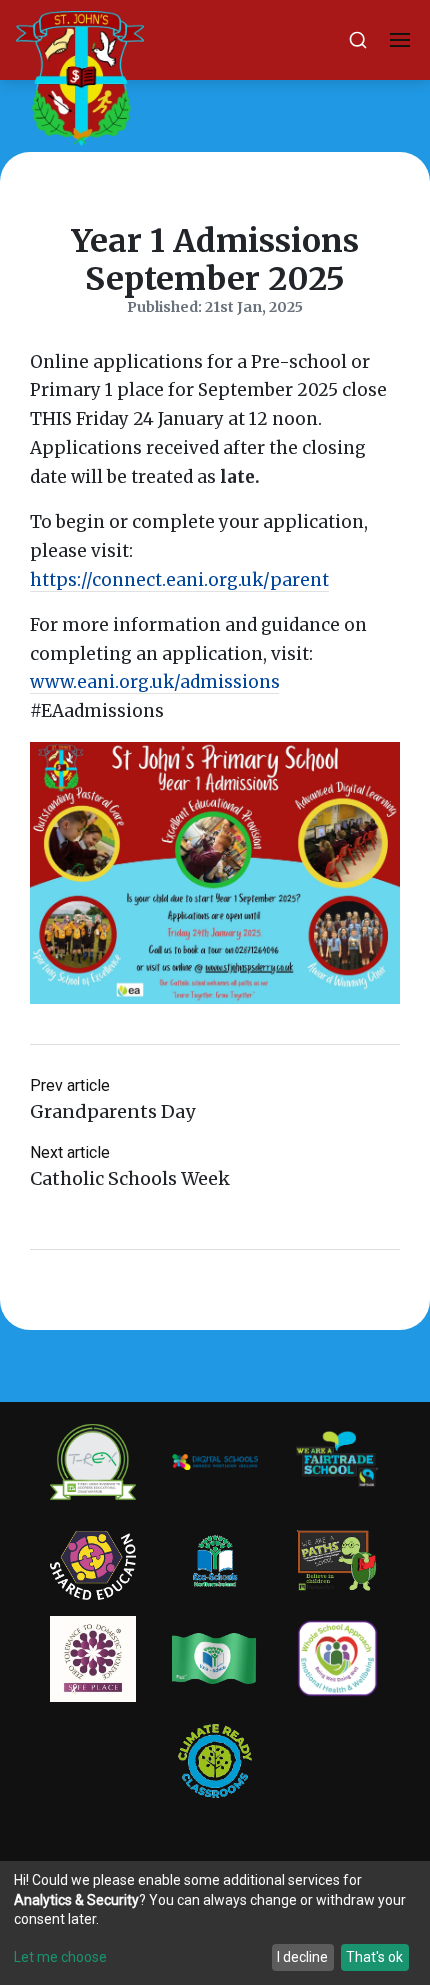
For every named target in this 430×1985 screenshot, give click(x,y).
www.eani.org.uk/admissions (154, 682)
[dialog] (215, 1923)
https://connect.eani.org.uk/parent (179, 580)
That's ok (374, 1957)
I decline (302, 1957)
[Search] (358, 40)
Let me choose (60, 1957)
